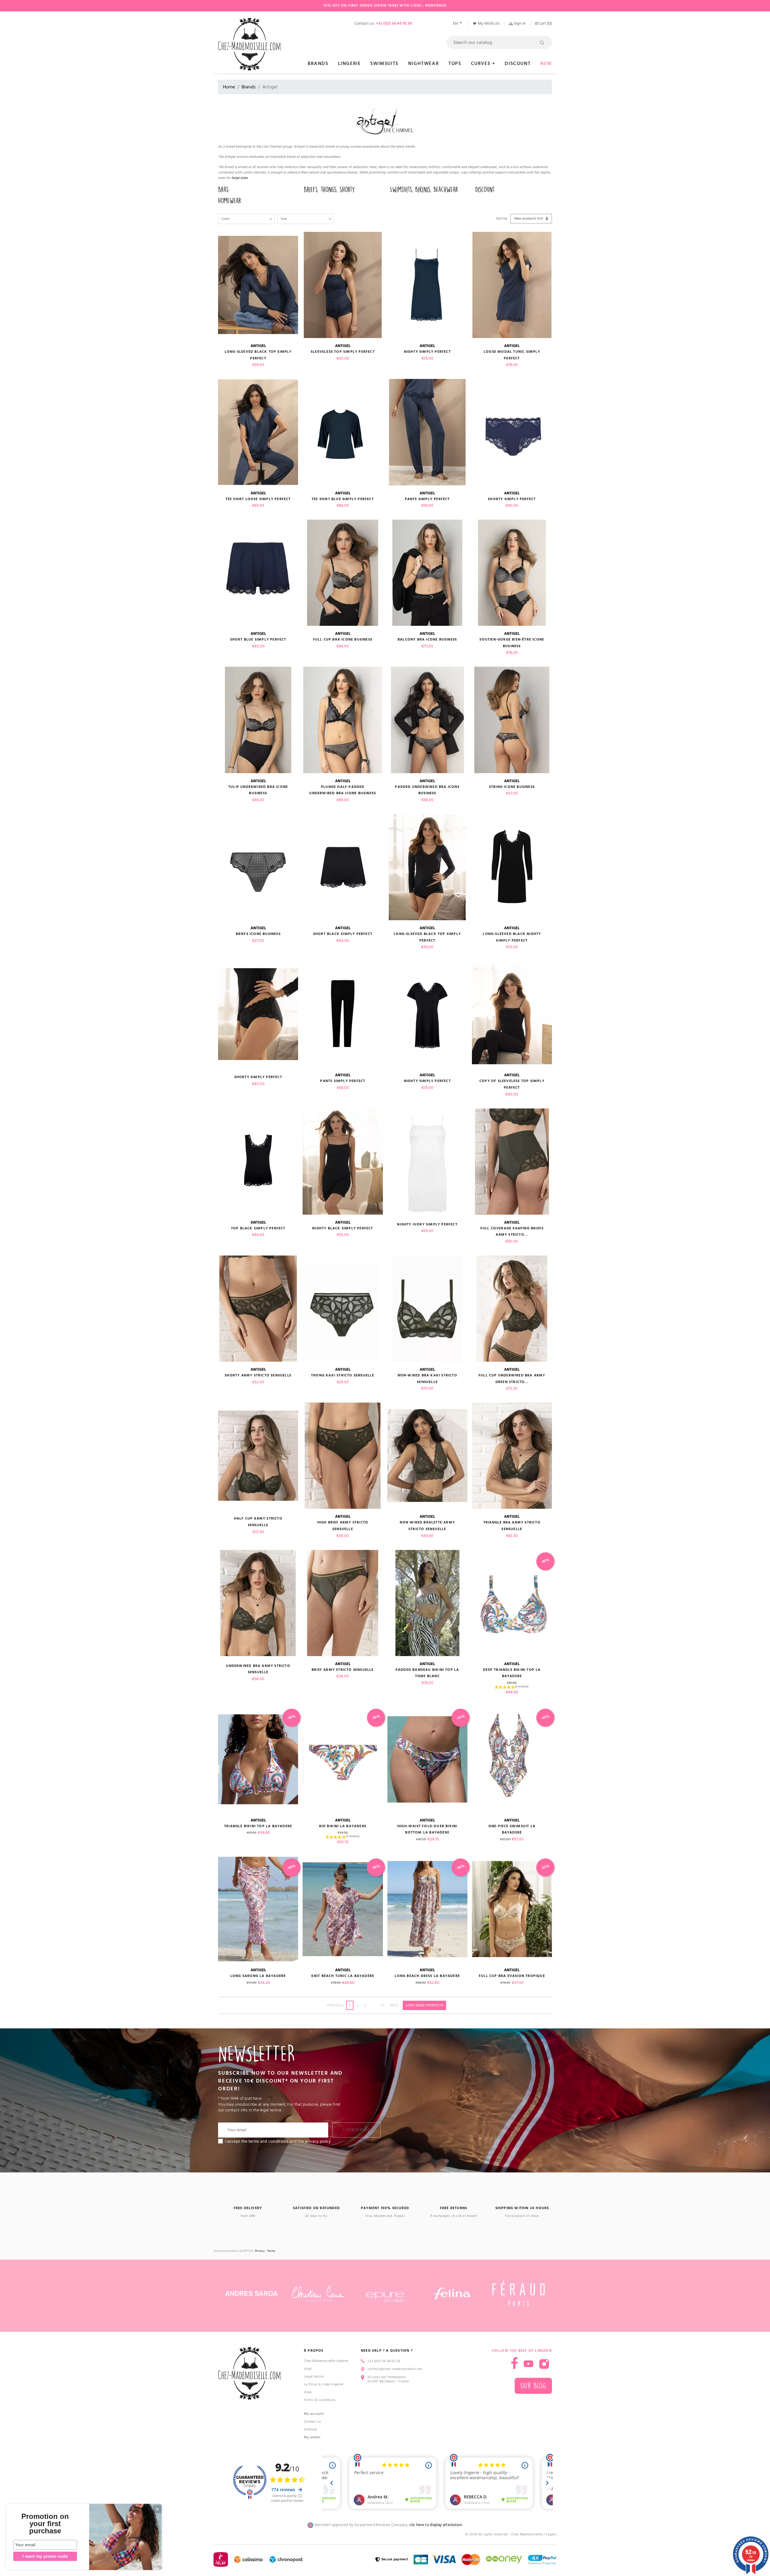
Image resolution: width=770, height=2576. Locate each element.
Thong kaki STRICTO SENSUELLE (343, 1375)
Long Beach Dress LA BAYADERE (427, 1976)
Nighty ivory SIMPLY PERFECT (427, 1224)
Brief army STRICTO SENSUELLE (343, 1670)
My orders (312, 2437)
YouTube (528, 2364)
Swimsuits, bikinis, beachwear (424, 190)
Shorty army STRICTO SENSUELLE (258, 1375)
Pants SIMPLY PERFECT (427, 499)
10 (382, 2005)
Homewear (229, 201)
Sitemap (310, 2429)
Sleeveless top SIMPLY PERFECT (343, 352)
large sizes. (240, 178)
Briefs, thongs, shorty (329, 190)
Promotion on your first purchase (45, 2524)
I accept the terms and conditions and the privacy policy (278, 2141)
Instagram (544, 2364)
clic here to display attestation (436, 2525)
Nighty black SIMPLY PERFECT (343, 1228)
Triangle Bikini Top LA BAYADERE (258, 1826)
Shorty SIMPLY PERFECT (512, 499)
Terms (271, 2251)
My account (314, 2414)
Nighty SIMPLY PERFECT (427, 352)
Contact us (312, 2422)
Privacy (260, 2251)
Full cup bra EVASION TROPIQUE (512, 1976)
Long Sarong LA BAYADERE (258, 1976)
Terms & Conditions (320, 2400)
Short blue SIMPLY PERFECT (258, 639)
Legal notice (314, 2376)
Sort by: (502, 218)
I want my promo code (45, 2556)
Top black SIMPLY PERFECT (258, 1228)
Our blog (533, 2386)
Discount (485, 190)
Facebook (514, 2363)
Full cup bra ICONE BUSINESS (343, 639)
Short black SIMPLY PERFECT (343, 934)
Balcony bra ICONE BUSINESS (427, 639)
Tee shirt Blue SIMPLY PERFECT (343, 499)
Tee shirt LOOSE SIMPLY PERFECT (258, 499)
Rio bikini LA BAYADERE (343, 1826)
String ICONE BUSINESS (512, 787)
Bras (223, 190)
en (456, 23)
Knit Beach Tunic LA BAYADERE (343, 1976)
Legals (551, 2534)
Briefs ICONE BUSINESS (258, 934)
